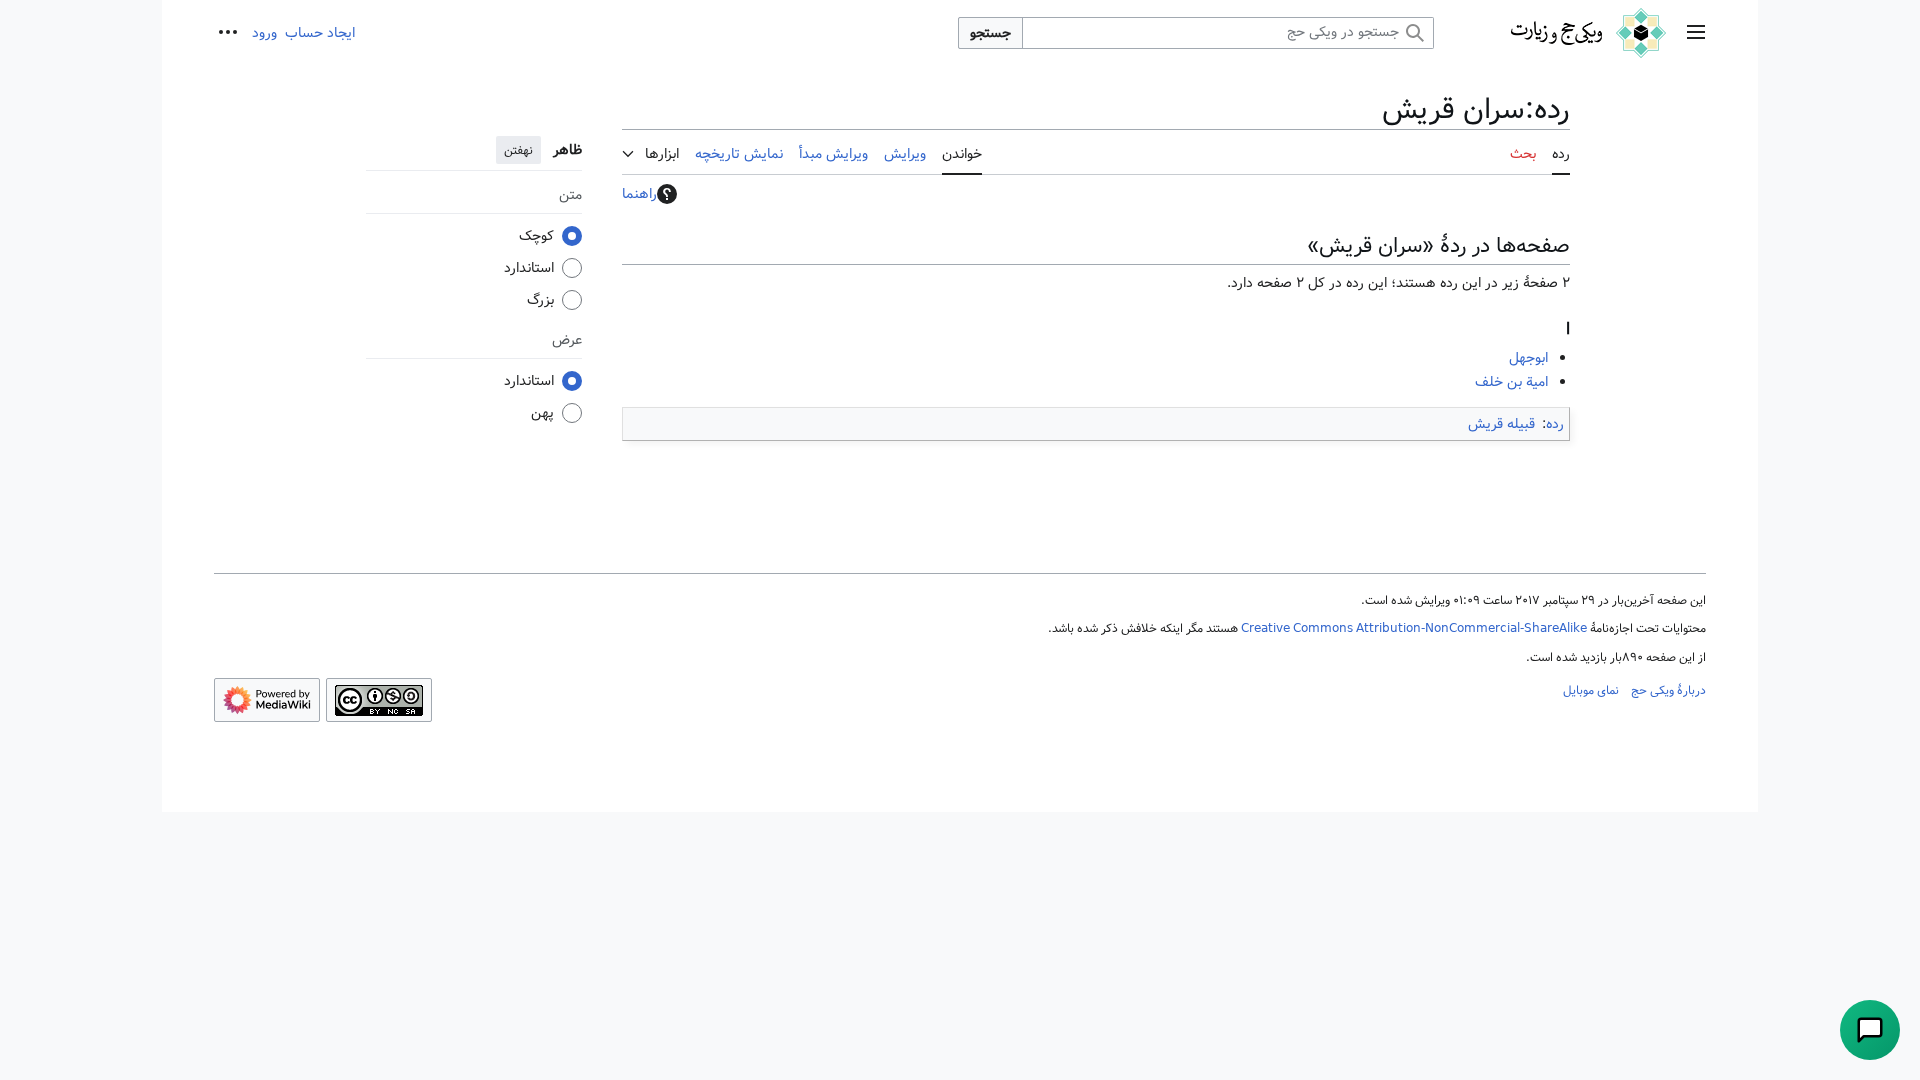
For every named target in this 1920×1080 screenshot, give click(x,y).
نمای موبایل (1591, 690)
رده (1555, 424)
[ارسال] (1870, 1030)
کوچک (536, 236)
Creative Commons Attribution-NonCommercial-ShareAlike (1414, 628)
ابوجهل (1528, 358)
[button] (1696, 33)
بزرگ (540, 300)
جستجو (990, 33)
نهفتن (518, 150)
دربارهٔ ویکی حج (1668, 690)
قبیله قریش (1501, 424)
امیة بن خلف (1511, 382)
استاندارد (529, 268)
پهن (542, 413)
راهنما (639, 194)
